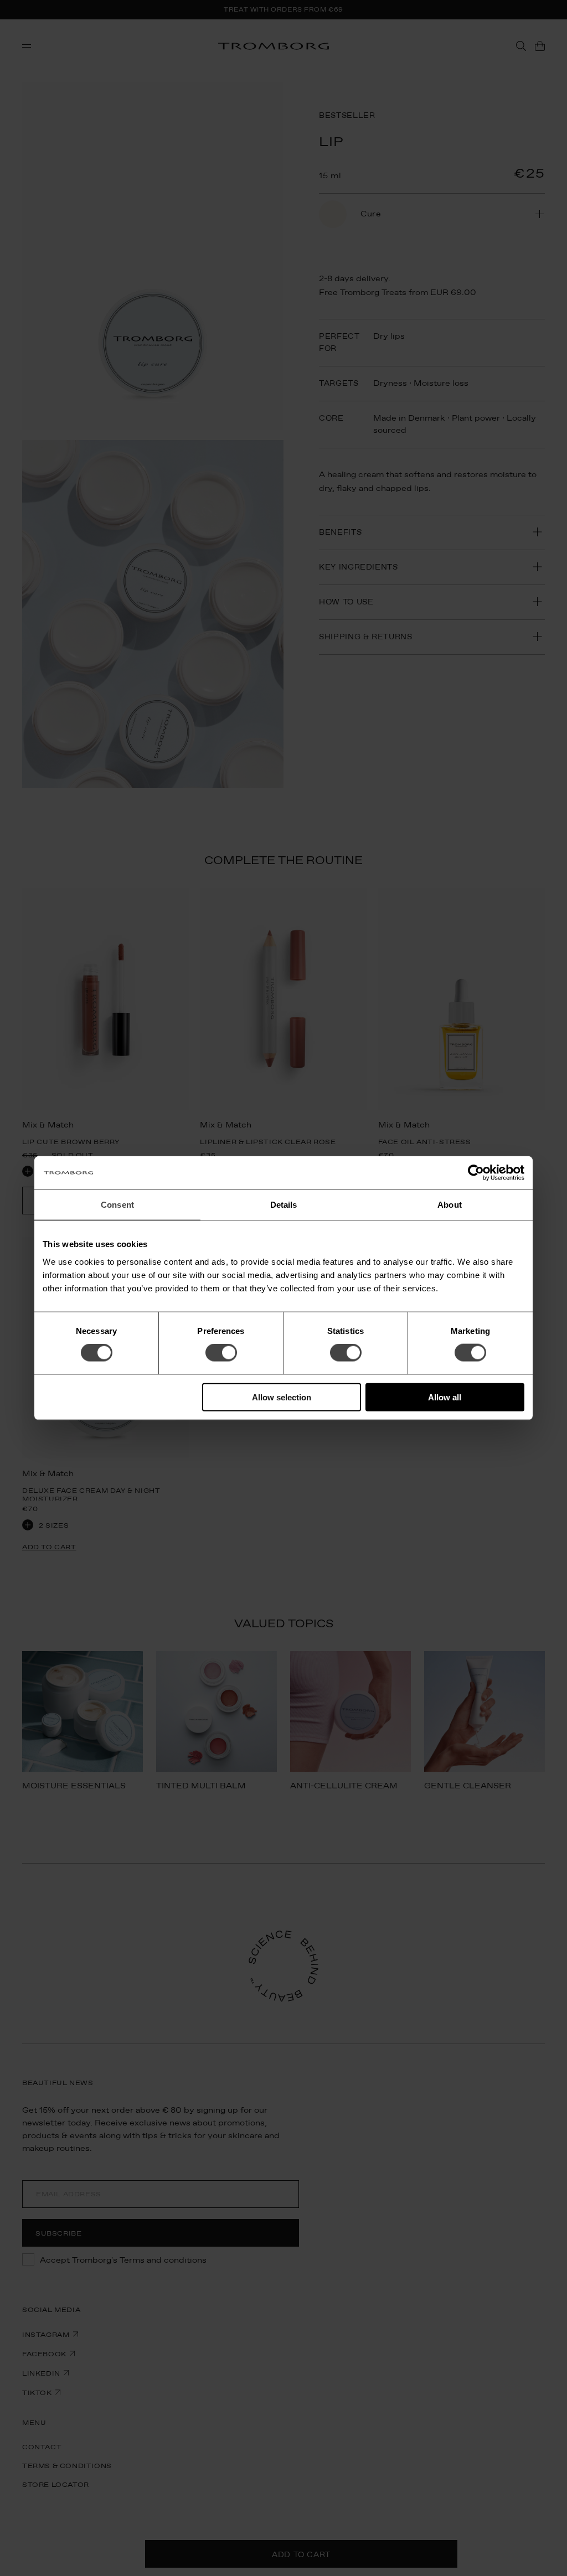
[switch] (221, 1353)
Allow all (445, 1397)
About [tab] (450, 1205)
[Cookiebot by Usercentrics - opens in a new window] (476, 1173)
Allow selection (282, 1397)
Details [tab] (284, 1205)
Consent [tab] (117, 1205)
